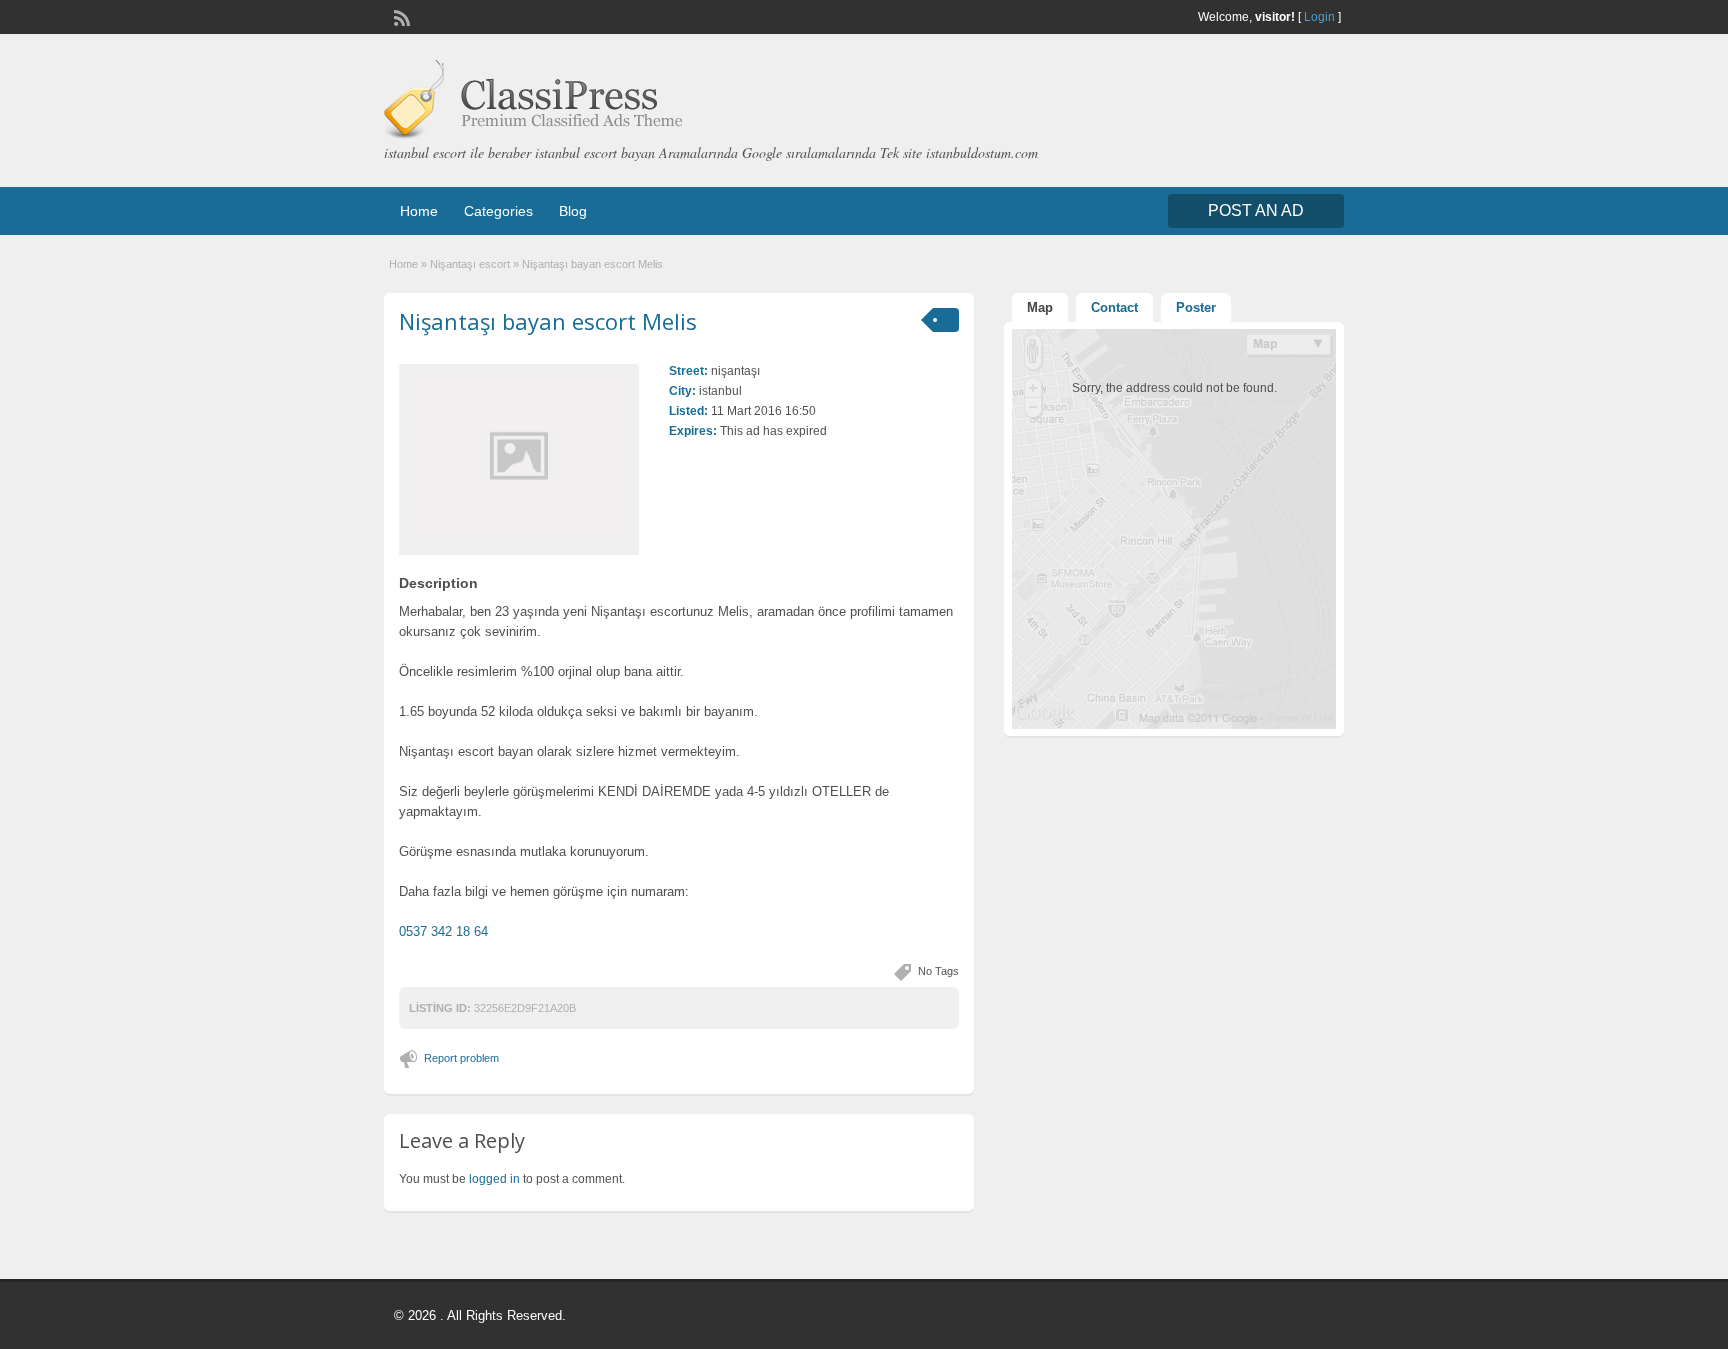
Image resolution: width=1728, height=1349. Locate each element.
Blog (573, 211)
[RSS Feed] (400, 16)
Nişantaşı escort (470, 264)
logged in (494, 1179)
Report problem (461, 1058)
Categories (498, 211)
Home (419, 211)
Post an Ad (1256, 210)
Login (1319, 17)
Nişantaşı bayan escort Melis (548, 321)
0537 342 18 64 (443, 931)
